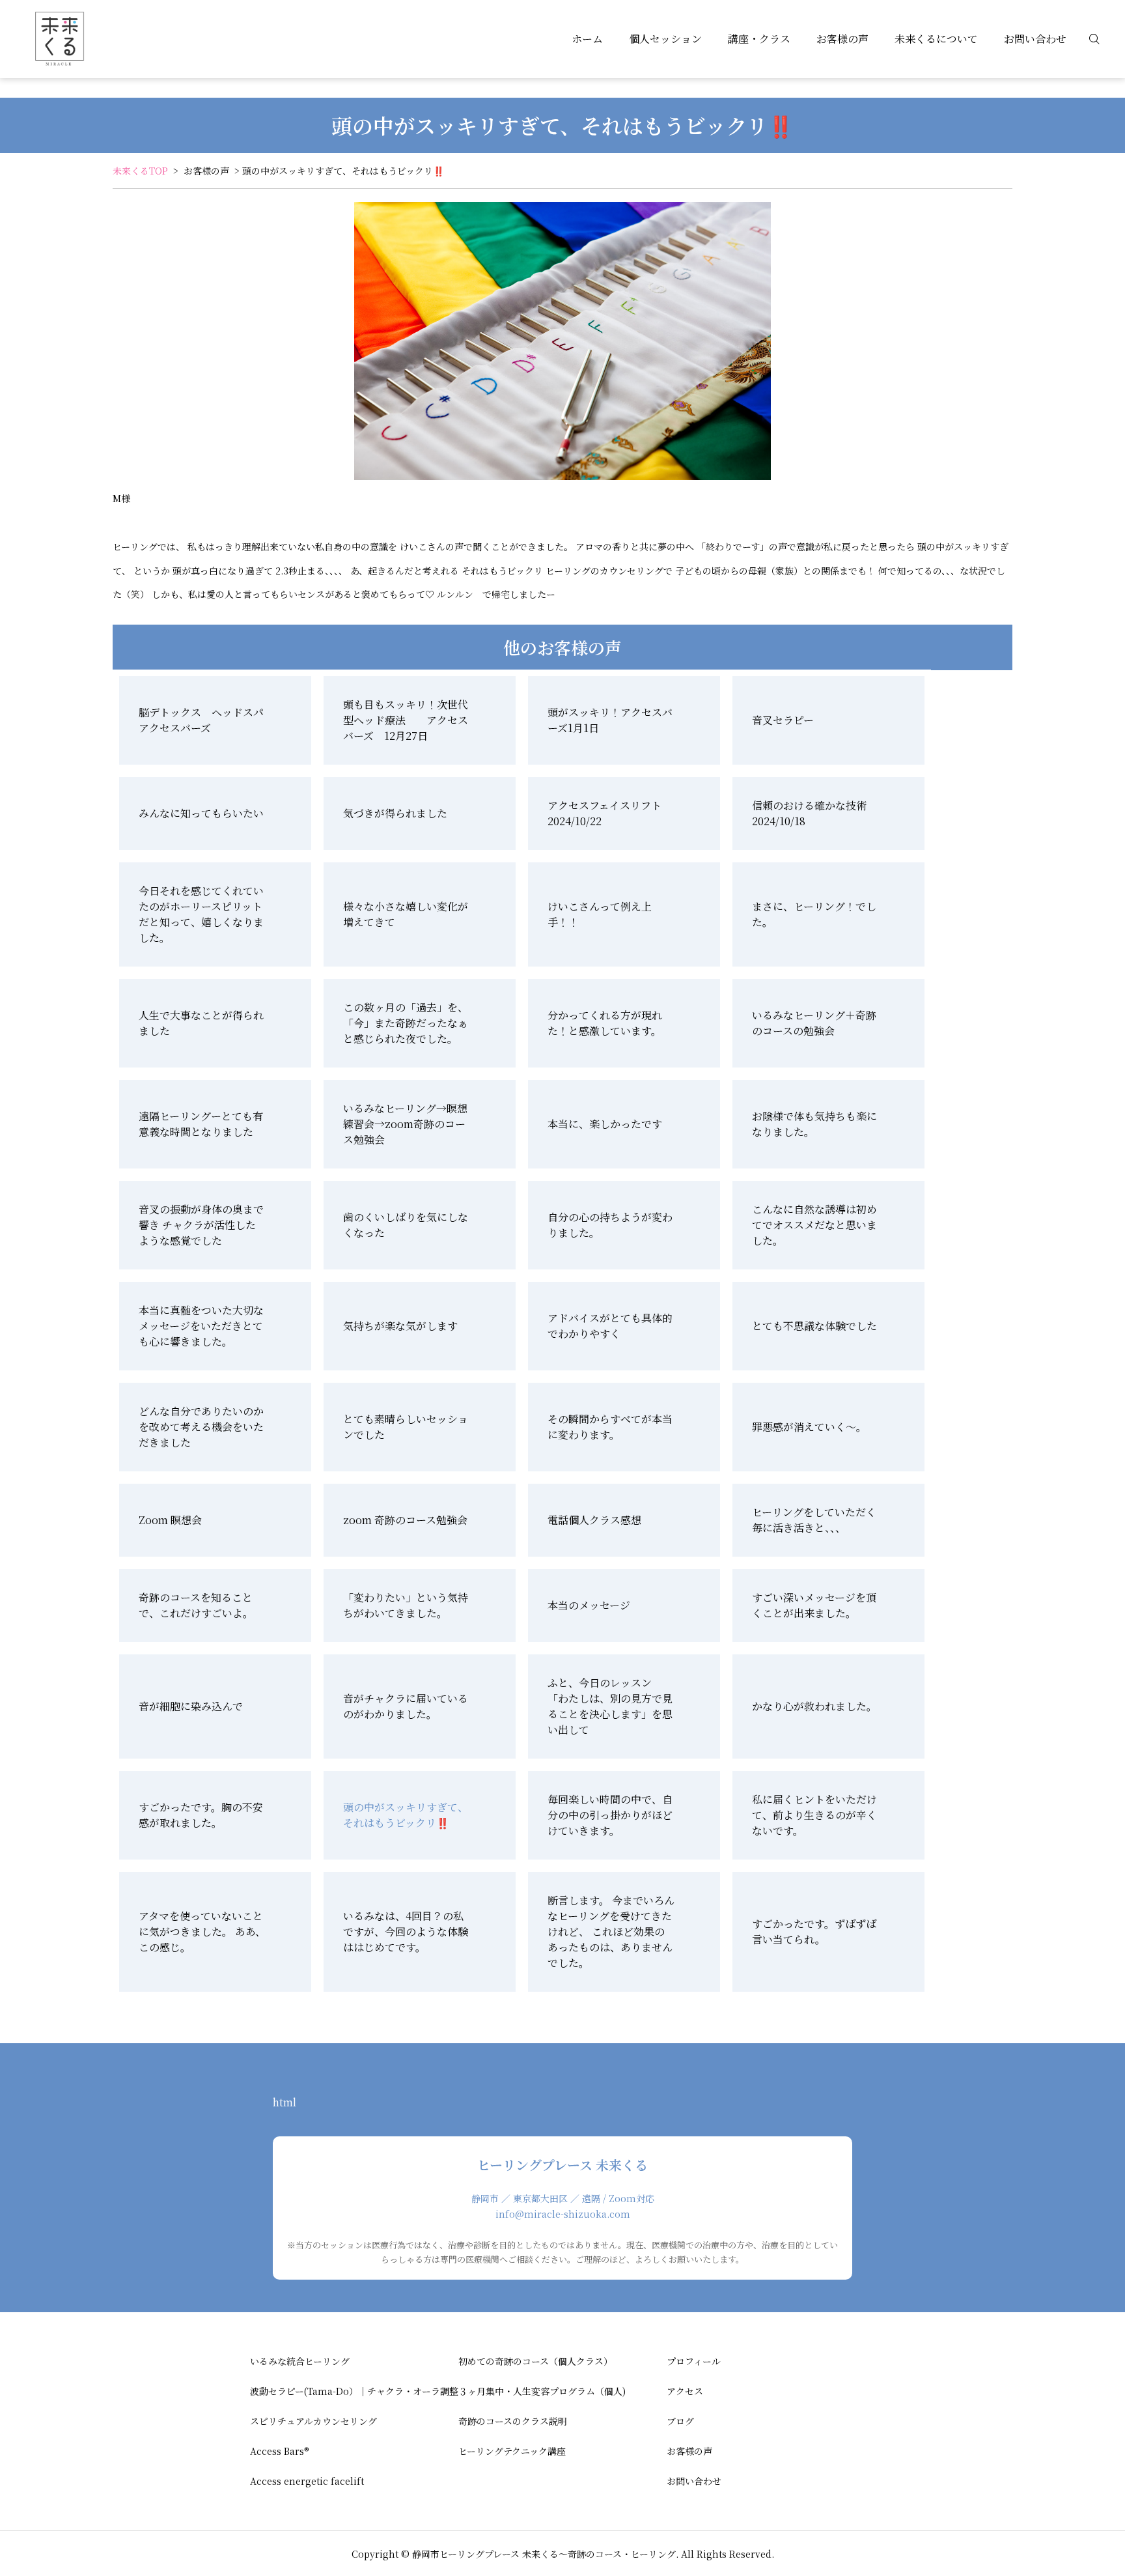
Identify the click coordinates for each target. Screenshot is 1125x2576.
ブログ (680, 2421)
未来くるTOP (140, 171)
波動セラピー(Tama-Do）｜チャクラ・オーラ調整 (354, 2391)
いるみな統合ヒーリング (300, 2361)
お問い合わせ (1035, 39)
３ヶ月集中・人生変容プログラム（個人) (542, 2391)
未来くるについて (936, 39)
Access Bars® (280, 2451)
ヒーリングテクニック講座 (512, 2451)
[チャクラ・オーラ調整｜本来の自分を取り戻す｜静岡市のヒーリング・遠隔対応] (59, 39)
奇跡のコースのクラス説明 (513, 2421)
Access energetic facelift (307, 2481)
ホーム (587, 39)
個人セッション (665, 39)
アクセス (685, 2391)
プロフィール (694, 2361)
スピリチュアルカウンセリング (313, 2421)
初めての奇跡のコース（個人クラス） (535, 2361)
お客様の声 (842, 39)
